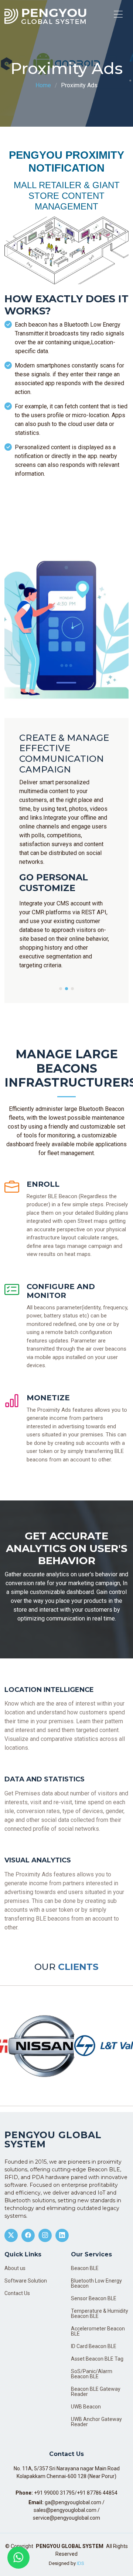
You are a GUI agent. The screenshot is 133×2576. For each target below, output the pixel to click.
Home (43, 85)
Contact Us (17, 2293)
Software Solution (26, 2281)
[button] (61, 989)
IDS (81, 2563)
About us (15, 2268)
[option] (33, 2046)
